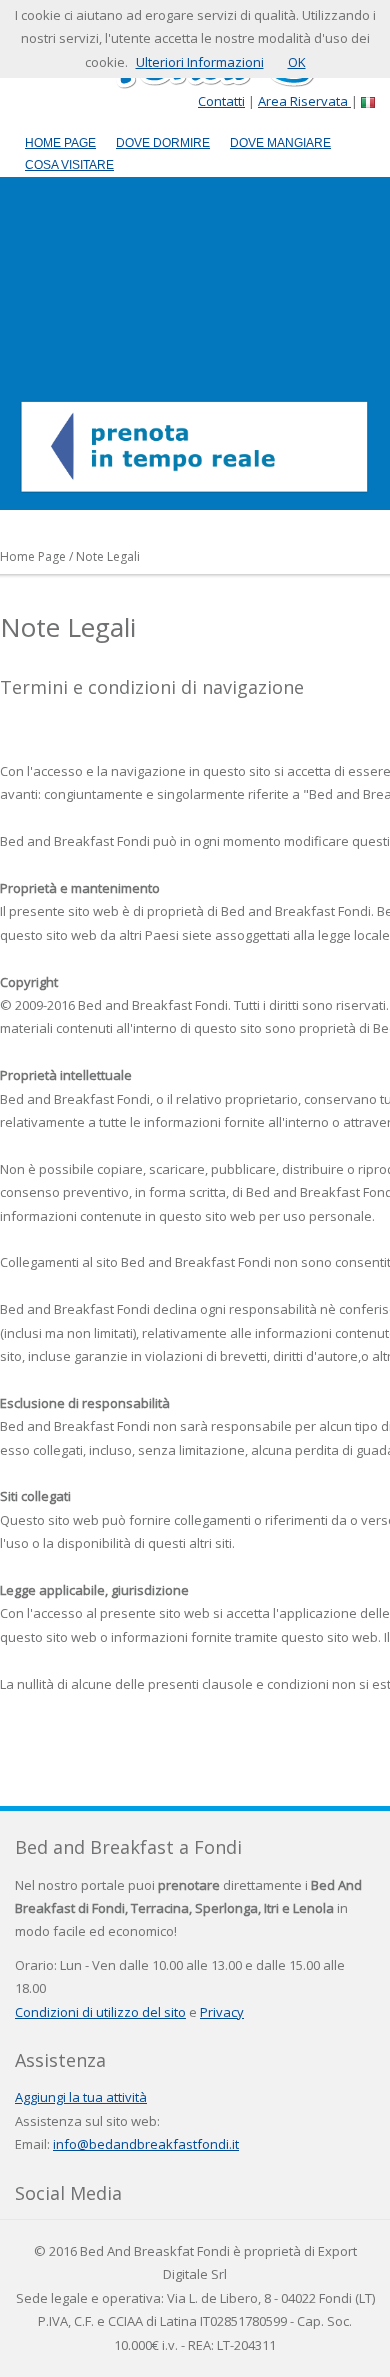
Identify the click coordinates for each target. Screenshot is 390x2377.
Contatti (221, 101)
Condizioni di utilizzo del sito (100, 2012)
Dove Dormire (163, 143)
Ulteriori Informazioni (200, 62)
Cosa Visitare (69, 165)
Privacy (222, 2012)
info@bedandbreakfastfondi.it (146, 2144)
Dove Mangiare (280, 143)
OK (297, 62)
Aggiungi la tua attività (81, 2097)
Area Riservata (304, 101)
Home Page (60, 143)
